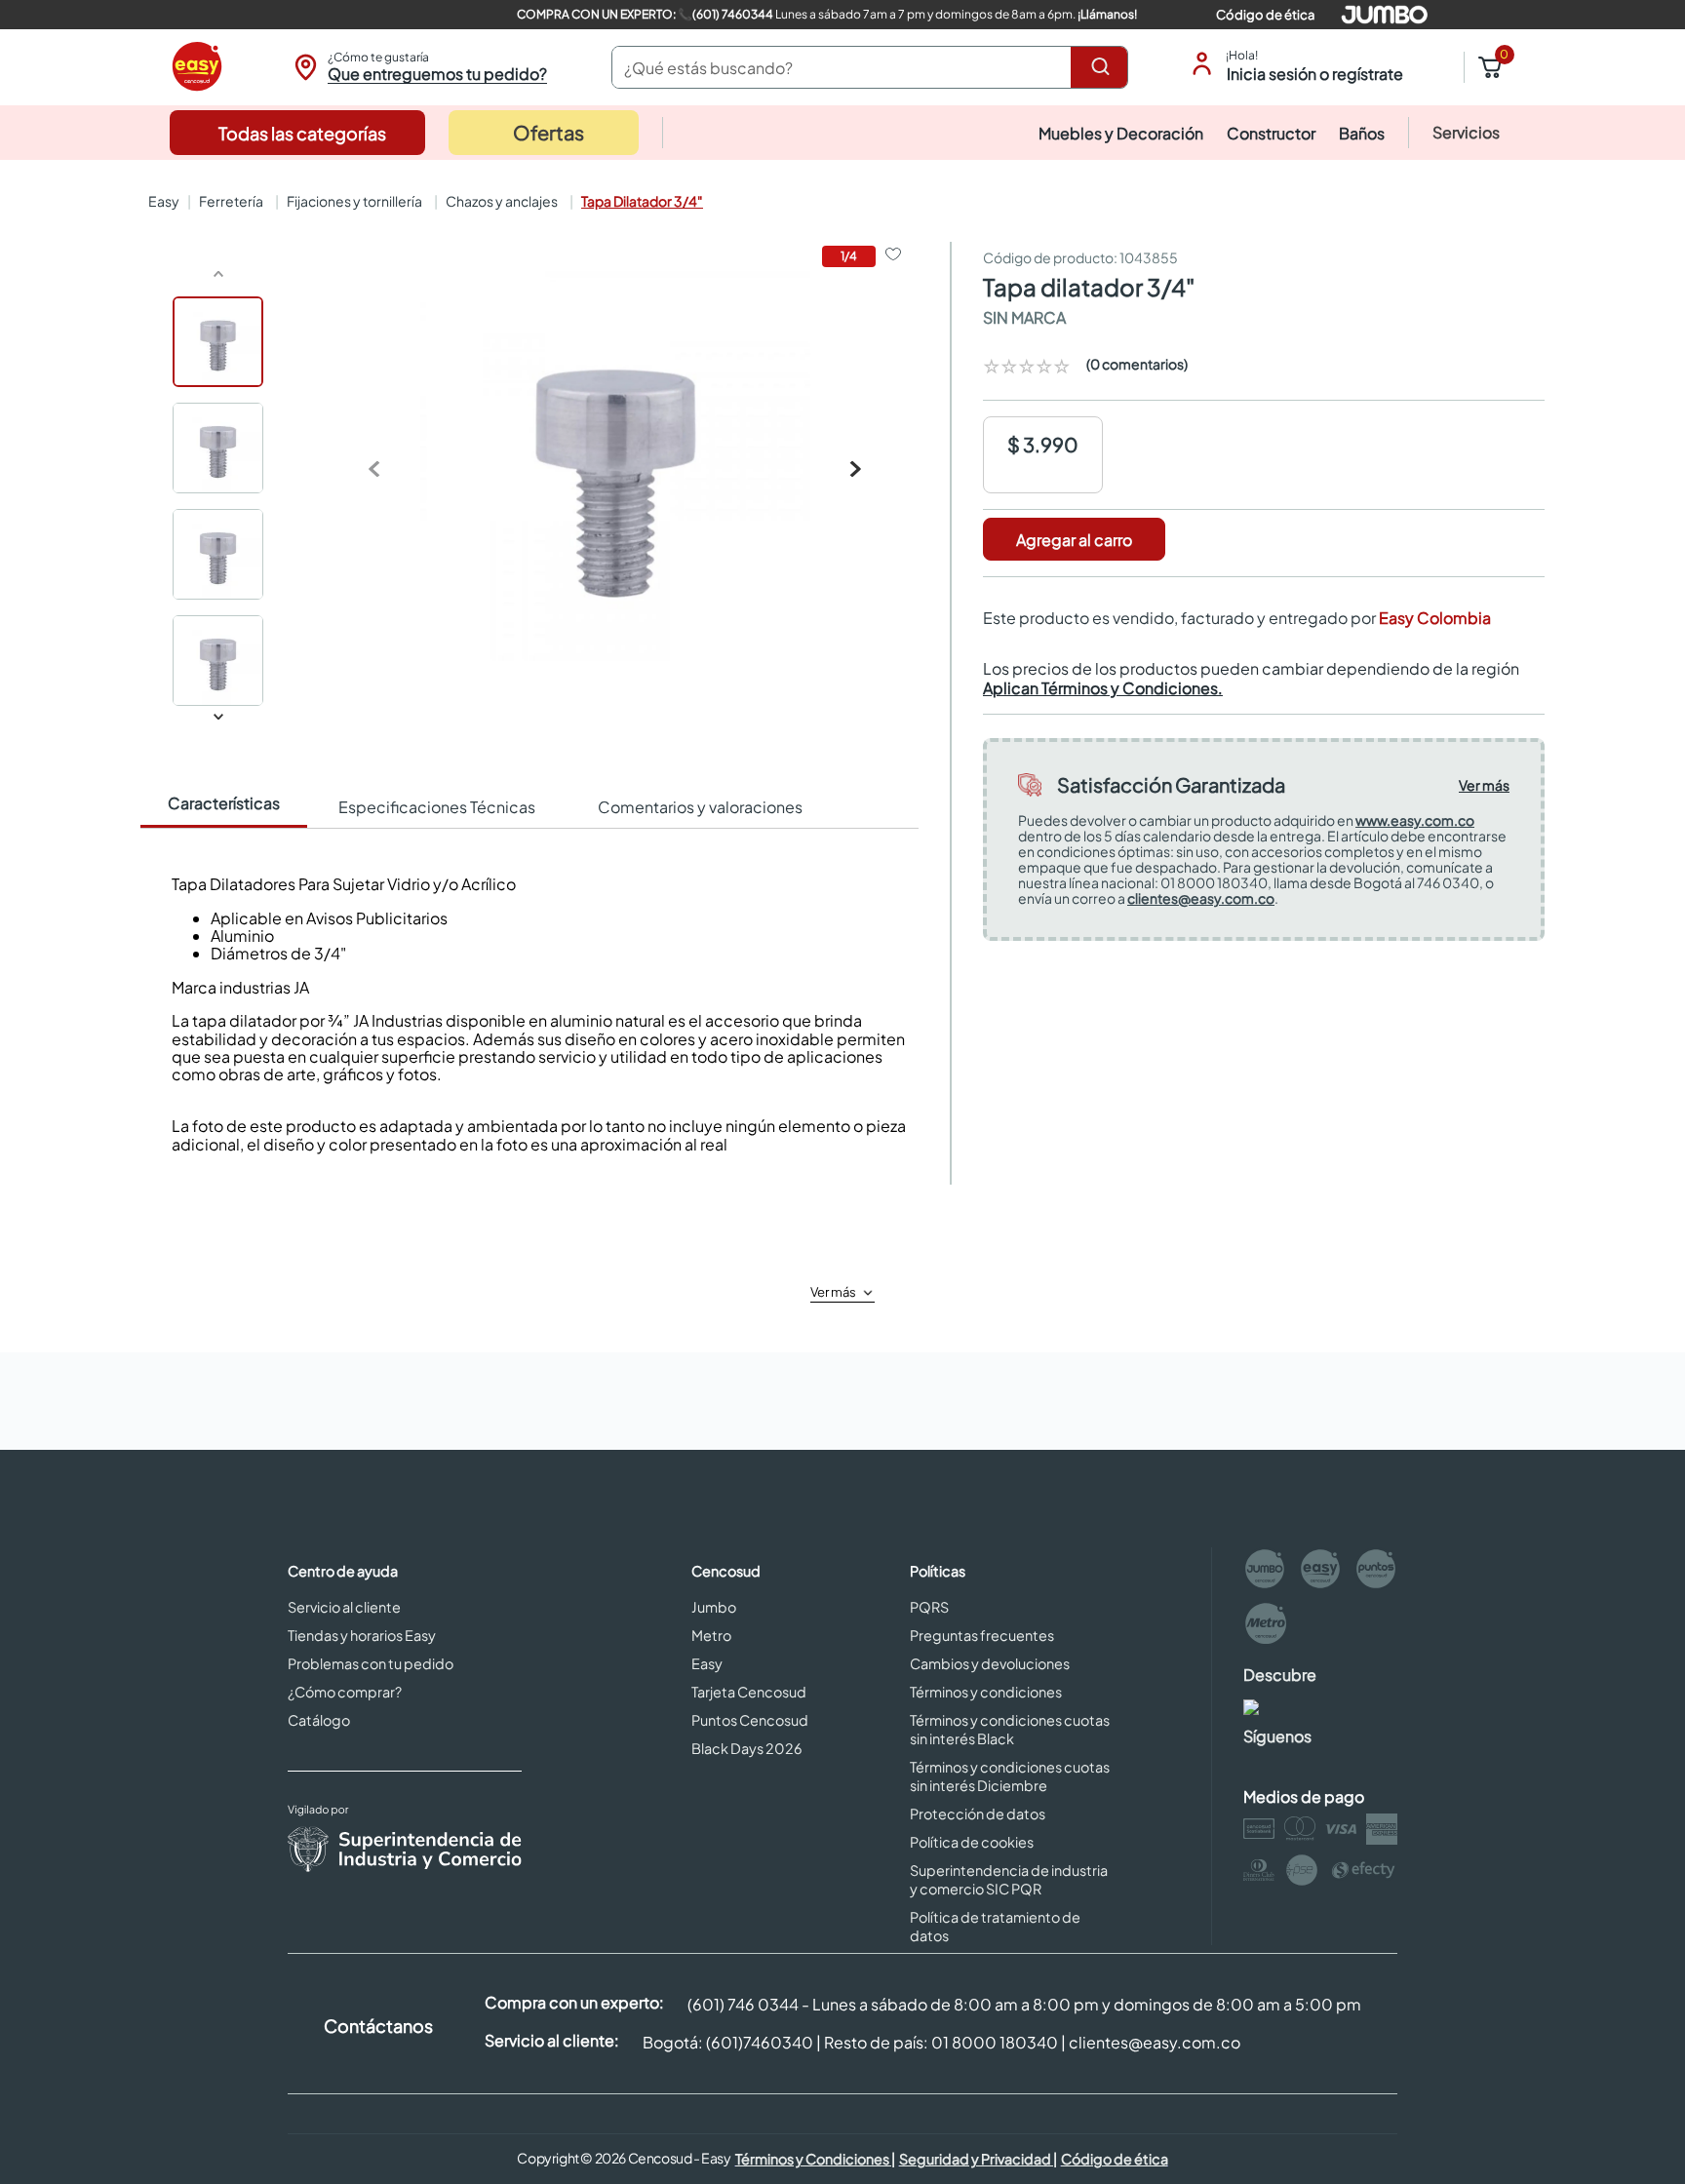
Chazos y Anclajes (502, 201)
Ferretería (231, 201)
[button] (418, 67)
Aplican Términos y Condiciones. (1103, 688)
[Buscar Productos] (1104, 67)
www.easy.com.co (1415, 820)
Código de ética (1265, 15)
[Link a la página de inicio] (162, 201)
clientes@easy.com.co (1201, 898)
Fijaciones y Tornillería (354, 201)
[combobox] (870, 67)
